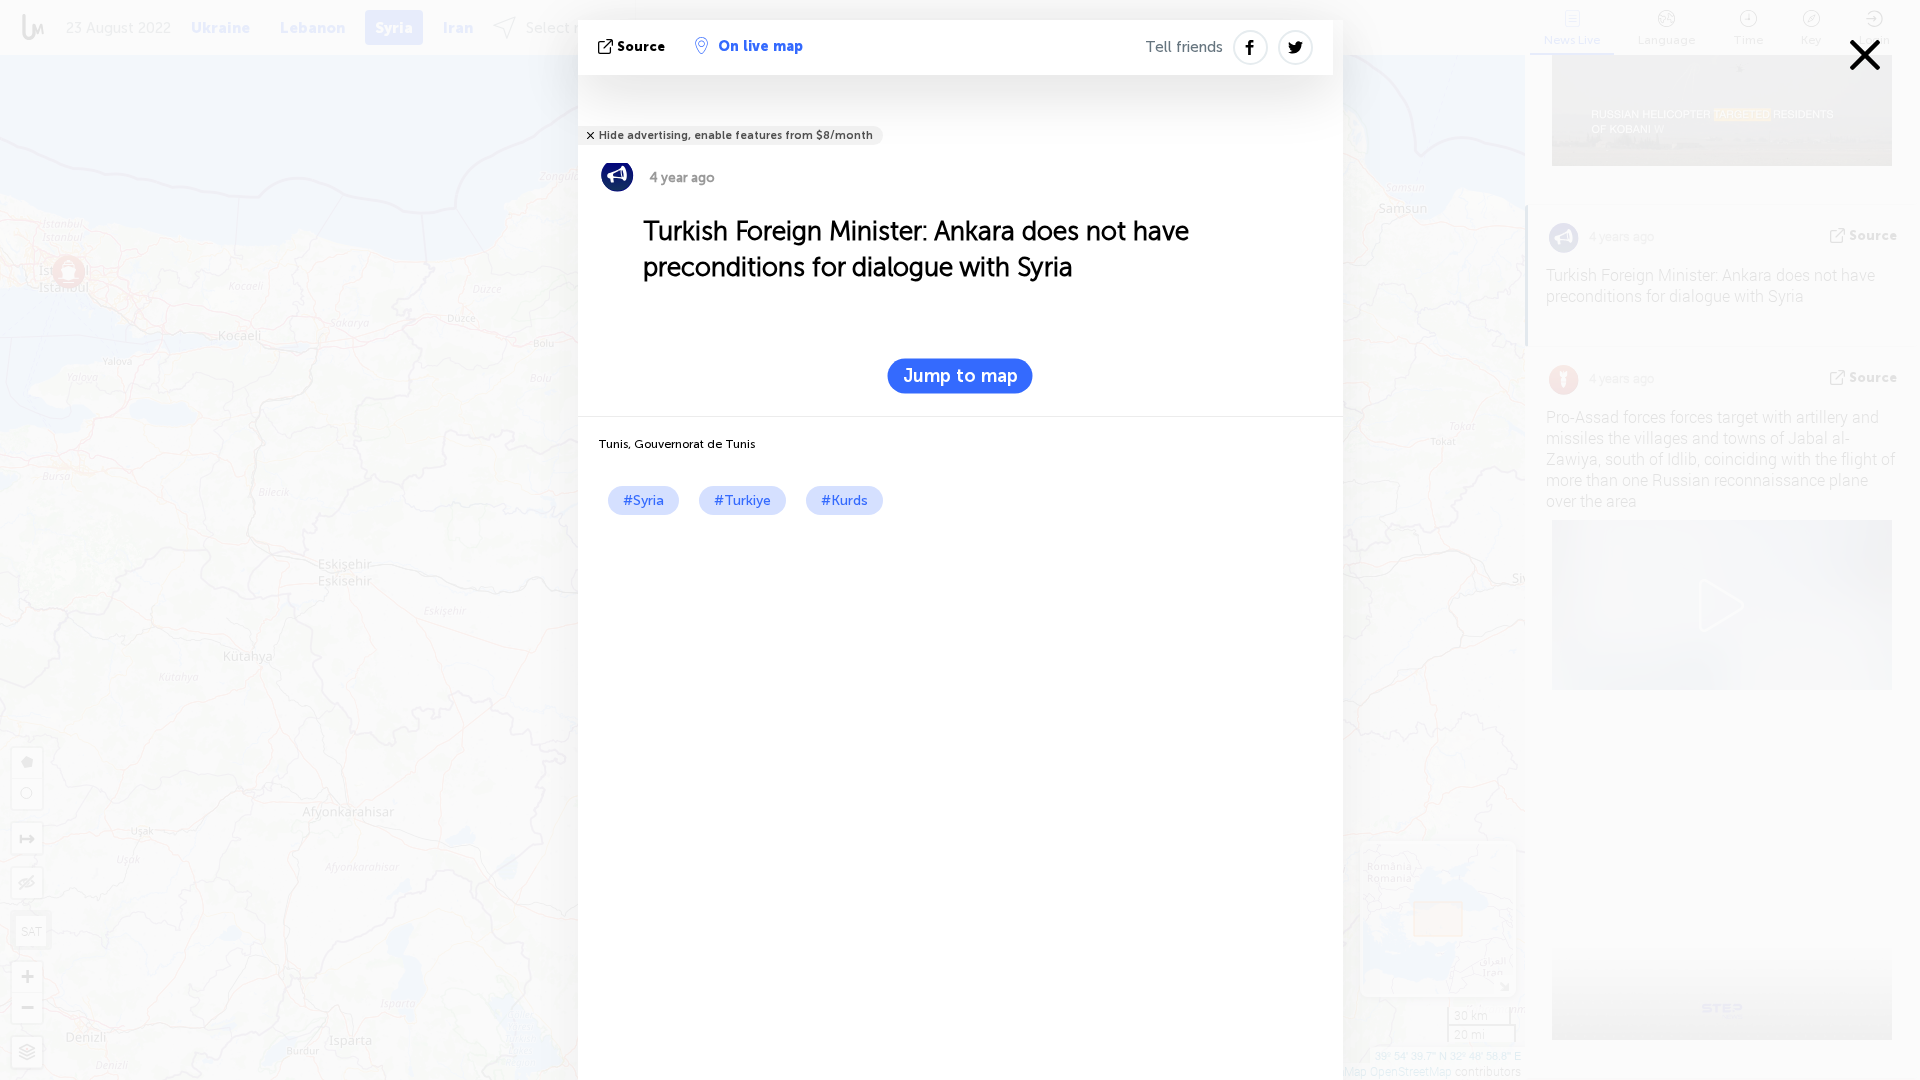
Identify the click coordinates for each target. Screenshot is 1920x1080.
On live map (760, 46)
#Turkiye (742, 500)
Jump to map (960, 376)
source (641, 46)
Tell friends (1184, 47)
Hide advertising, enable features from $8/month (736, 135)
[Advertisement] (960, 665)
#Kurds (844, 500)
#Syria (643, 500)
